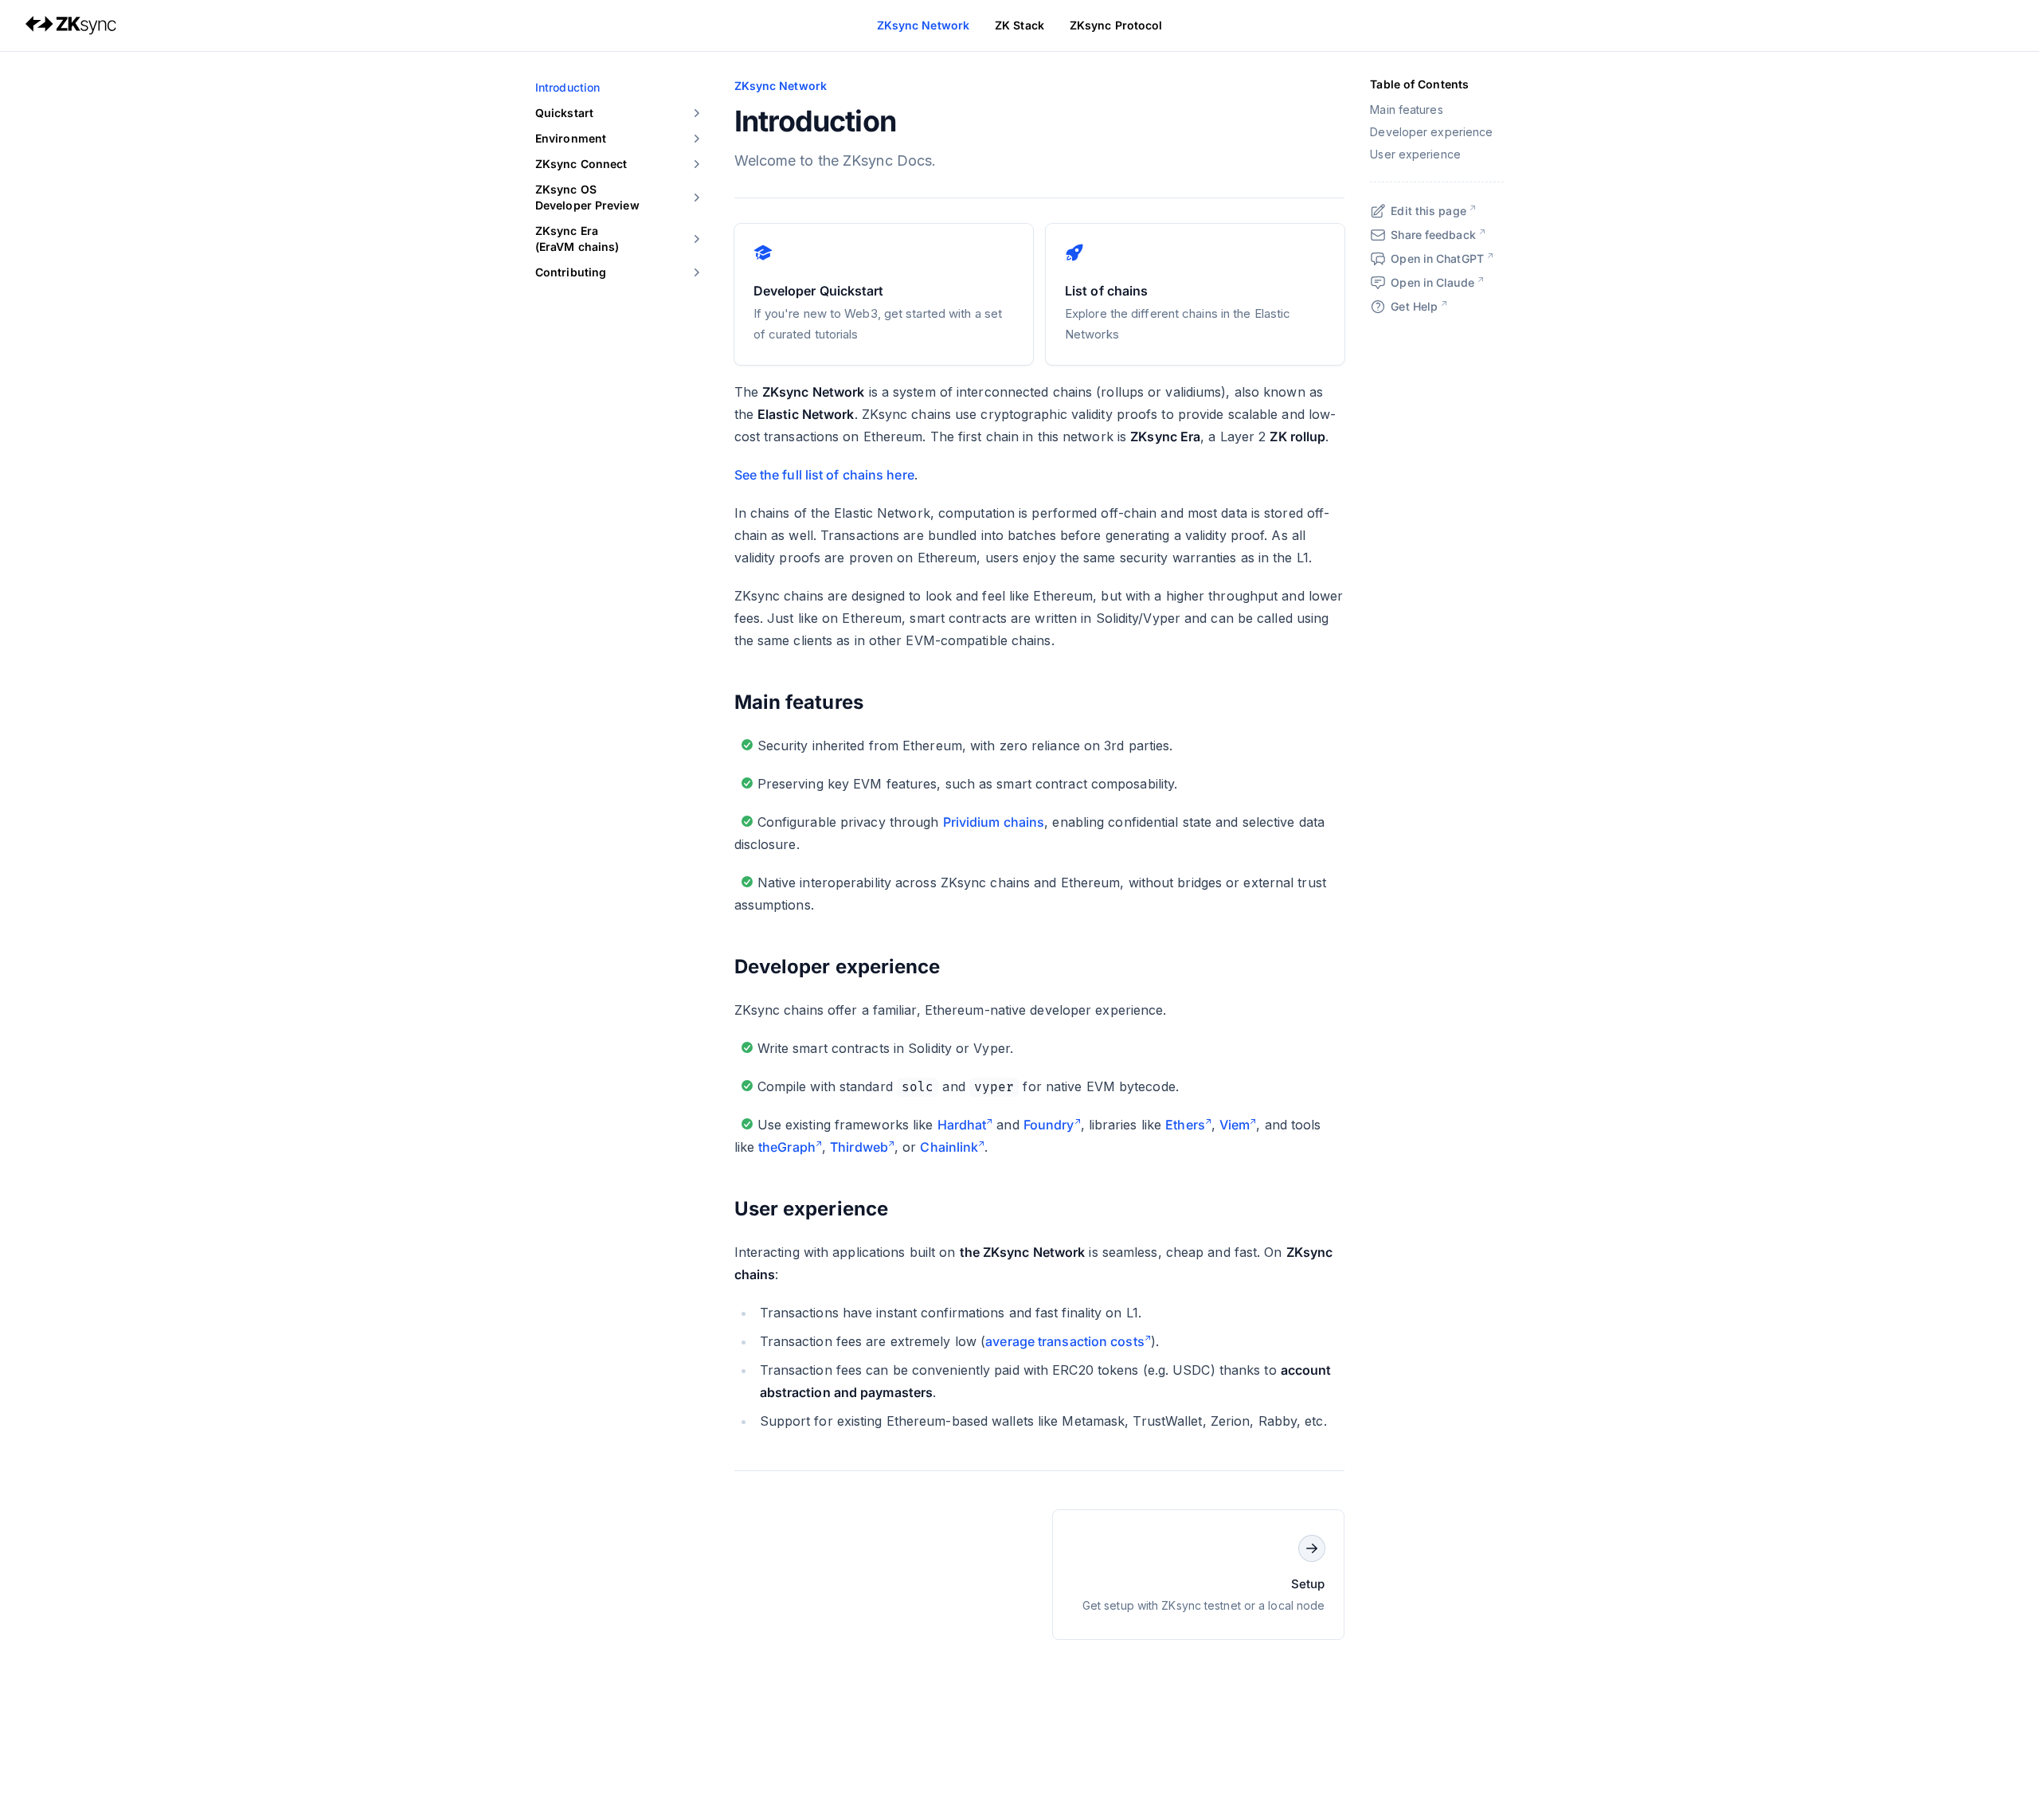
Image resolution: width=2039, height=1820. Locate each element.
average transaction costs (1065, 1341)
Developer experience (838, 967)
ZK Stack (1019, 25)
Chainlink (949, 1147)
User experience (812, 1209)
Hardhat (962, 1125)
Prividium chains (994, 822)
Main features (799, 702)
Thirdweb (859, 1147)
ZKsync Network (923, 25)
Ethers (1185, 1125)
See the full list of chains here (824, 475)
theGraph (787, 1147)
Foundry (1049, 1125)
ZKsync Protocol (1116, 25)
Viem (1235, 1125)
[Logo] (71, 25)
